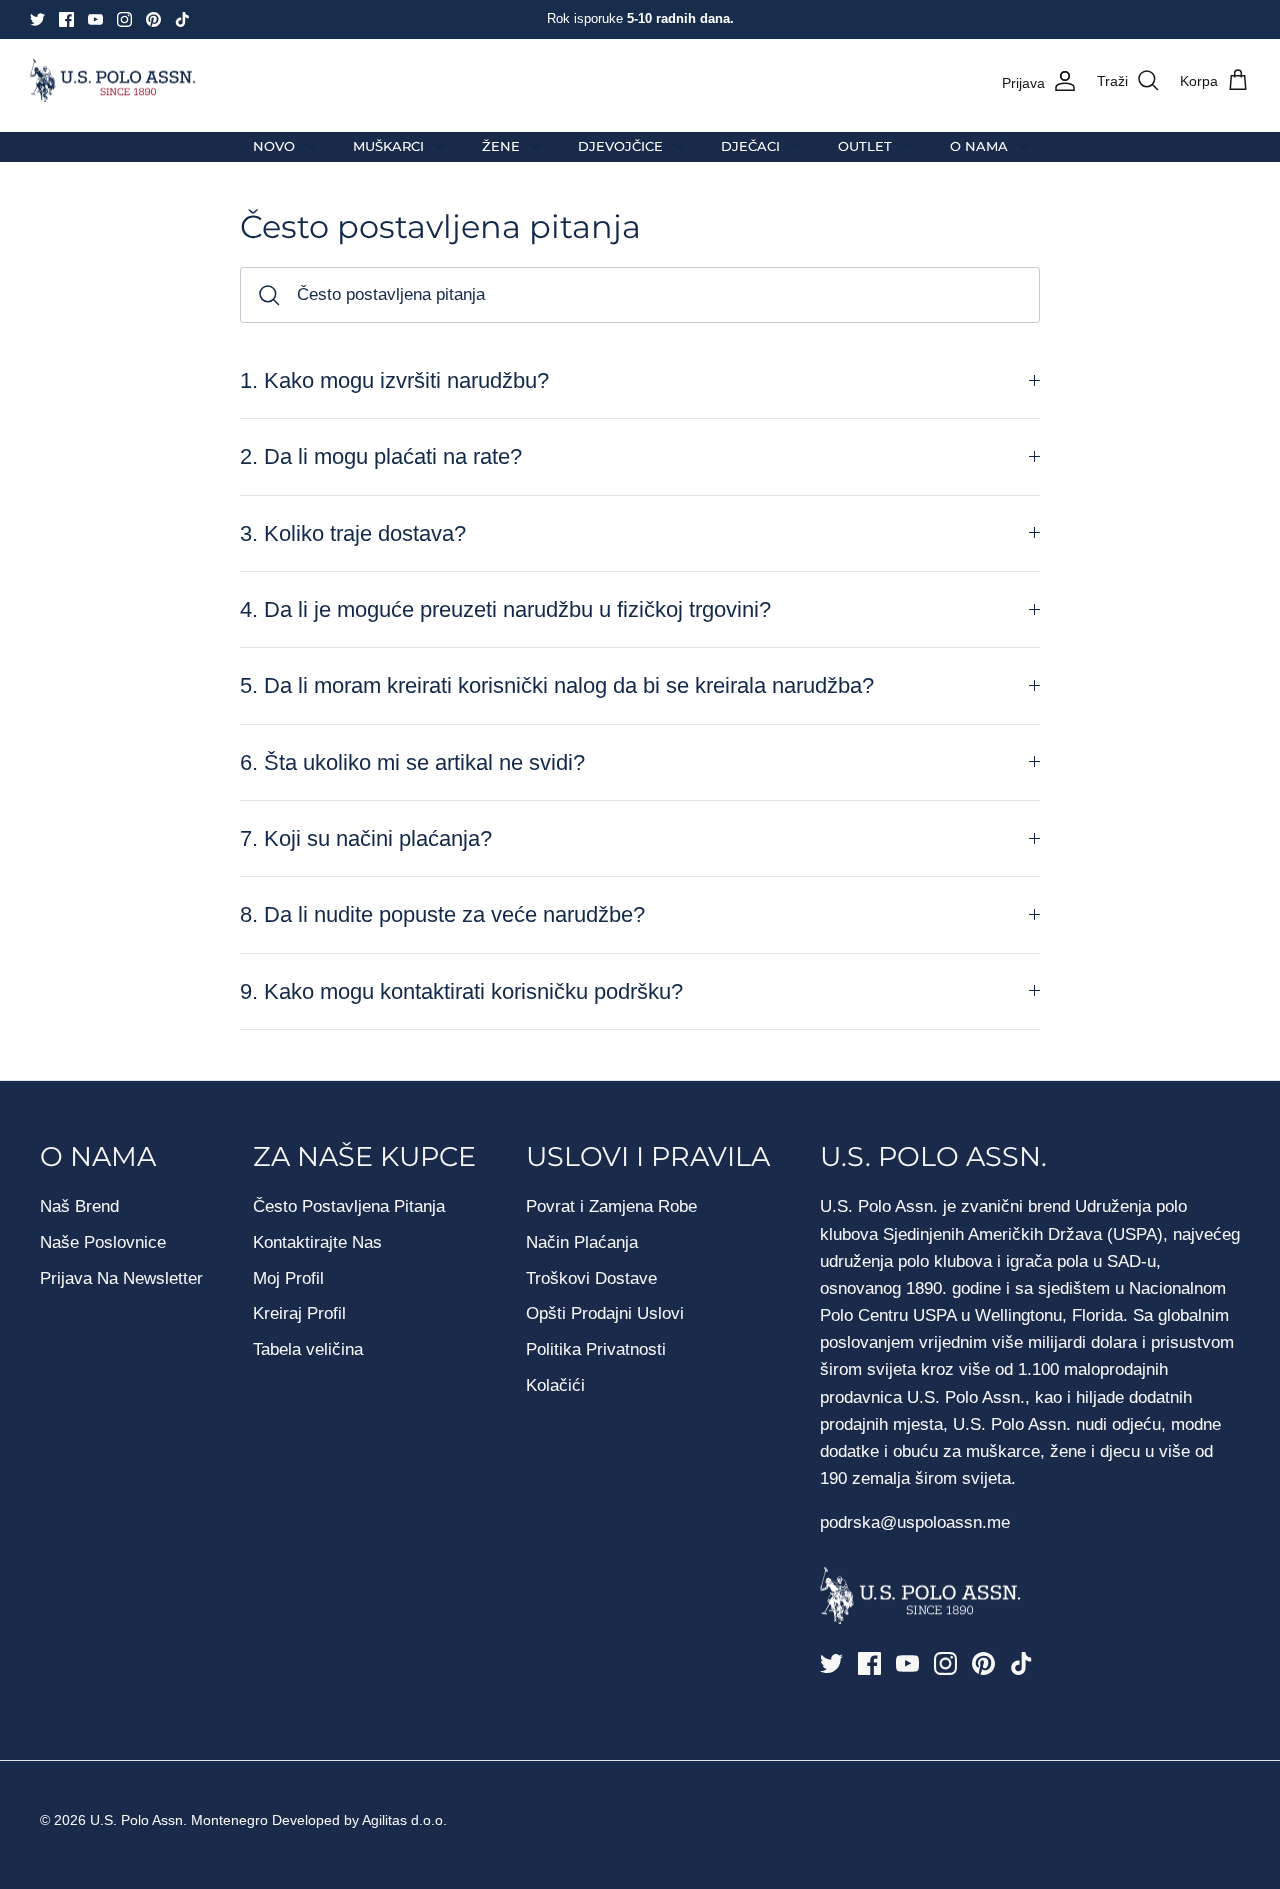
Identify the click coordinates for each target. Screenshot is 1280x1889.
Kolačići (555, 1385)
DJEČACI (750, 146)
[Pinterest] (153, 19)
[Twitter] (37, 19)
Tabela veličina (308, 1349)
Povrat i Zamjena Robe (611, 1206)
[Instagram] (124, 19)
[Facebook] (66, 19)
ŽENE (501, 146)
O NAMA (979, 146)
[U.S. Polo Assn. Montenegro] (112, 81)
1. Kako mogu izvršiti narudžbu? (394, 380)
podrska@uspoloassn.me (915, 1522)
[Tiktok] (182, 19)
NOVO (274, 146)
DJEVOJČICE (620, 146)
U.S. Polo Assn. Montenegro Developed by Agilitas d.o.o (266, 1820)
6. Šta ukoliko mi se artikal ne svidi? (412, 762)
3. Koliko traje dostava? (353, 533)
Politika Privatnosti (596, 1349)
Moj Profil (288, 1278)
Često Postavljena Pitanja (349, 1206)
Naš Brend (79, 1206)
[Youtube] (95, 19)
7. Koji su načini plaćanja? (366, 838)
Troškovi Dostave (591, 1278)
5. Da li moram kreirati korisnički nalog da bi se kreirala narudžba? (557, 685)
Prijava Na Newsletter (121, 1278)
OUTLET (865, 146)
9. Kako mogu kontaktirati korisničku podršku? (461, 991)
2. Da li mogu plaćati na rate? (381, 456)
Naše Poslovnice (103, 1242)
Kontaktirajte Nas (317, 1242)
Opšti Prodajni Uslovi (605, 1313)
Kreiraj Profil (299, 1313)
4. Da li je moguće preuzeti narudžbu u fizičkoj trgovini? (505, 609)
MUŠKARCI (388, 146)
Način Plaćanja (582, 1242)
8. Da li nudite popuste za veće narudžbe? (442, 914)
